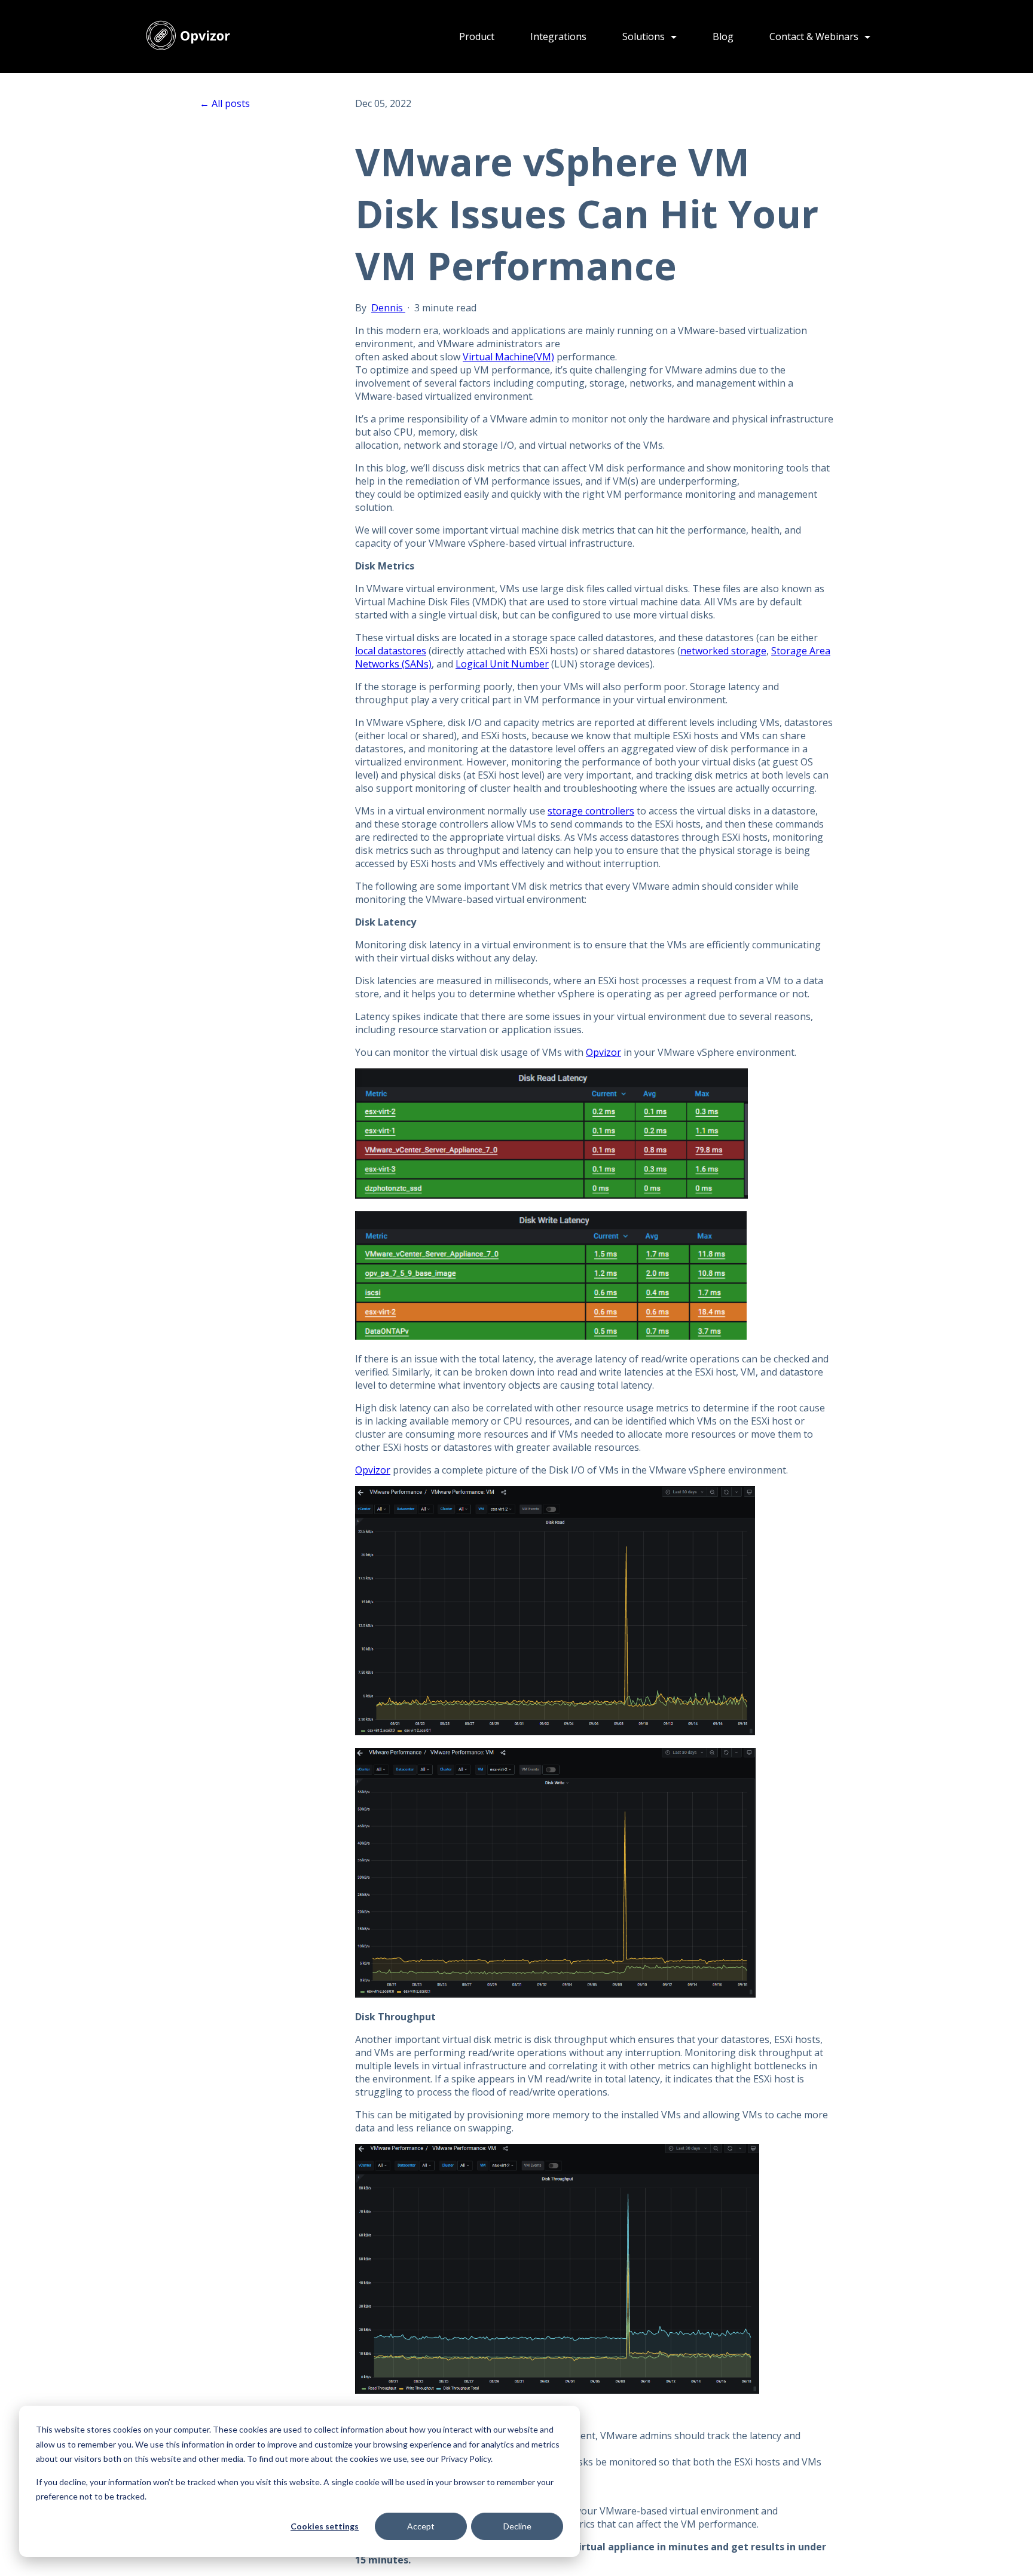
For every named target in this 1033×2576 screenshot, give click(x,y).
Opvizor (603, 1052)
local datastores (391, 651)
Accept (421, 2526)
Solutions (645, 36)
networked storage (723, 651)
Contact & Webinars (815, 36)
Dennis (388, 308)
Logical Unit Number (502, 664)
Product (477, 36)
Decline (517, 2526)
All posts (231, 103)
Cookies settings (325, 2526)
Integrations (558, 36)
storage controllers (591, 811)
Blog (723, 36)
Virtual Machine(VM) (508, 357)
